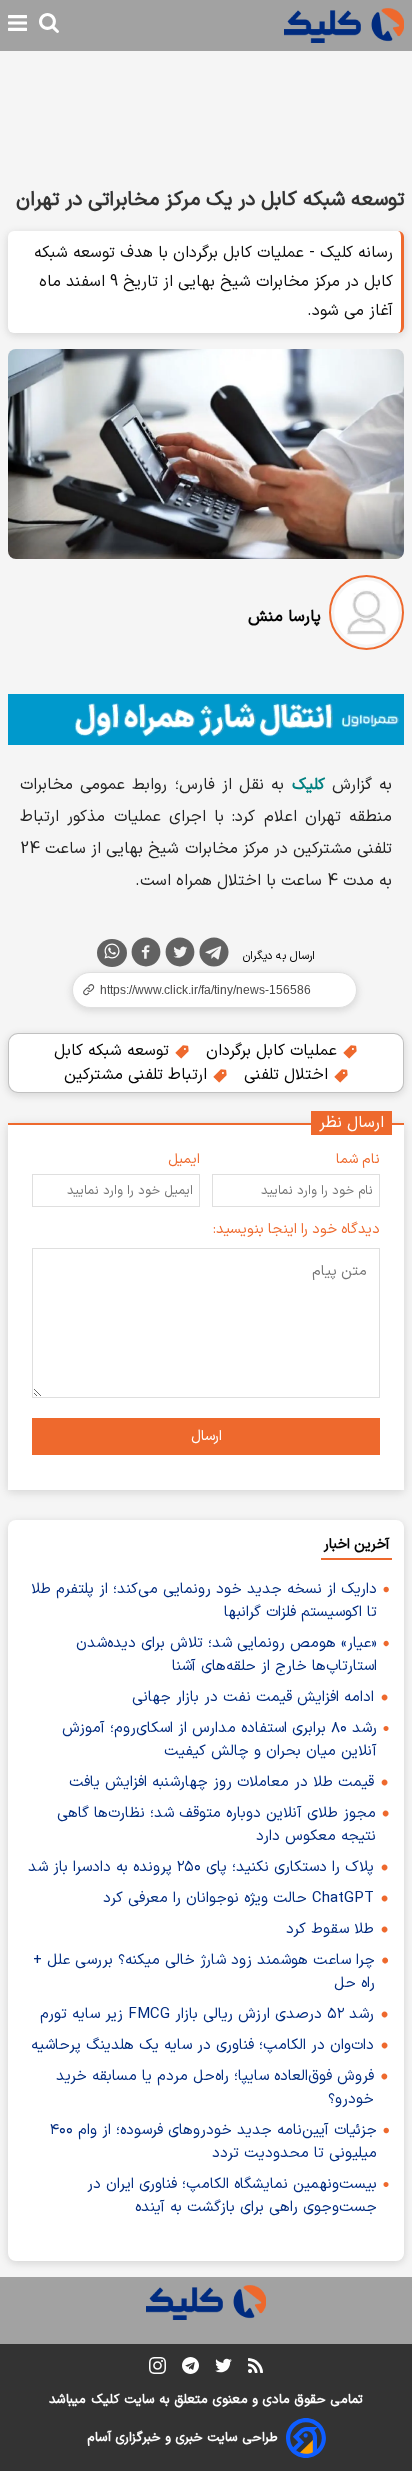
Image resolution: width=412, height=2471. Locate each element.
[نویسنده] (366, 616)
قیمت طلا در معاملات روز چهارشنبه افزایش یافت (221, 1782)
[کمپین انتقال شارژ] (206, 719)
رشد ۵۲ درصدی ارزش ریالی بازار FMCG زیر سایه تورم (207, 2014)
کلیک (105, 2400)
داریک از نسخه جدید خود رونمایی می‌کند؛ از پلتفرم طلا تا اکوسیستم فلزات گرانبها (204, 1601)
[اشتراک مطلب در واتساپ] (112, 953)
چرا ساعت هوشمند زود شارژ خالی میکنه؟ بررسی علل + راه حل (204, 1972)
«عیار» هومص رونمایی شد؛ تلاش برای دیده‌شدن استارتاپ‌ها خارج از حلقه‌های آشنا (226, 1655)
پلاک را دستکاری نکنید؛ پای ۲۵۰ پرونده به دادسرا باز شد (201, 1867)
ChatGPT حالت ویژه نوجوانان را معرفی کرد (238, 1898)
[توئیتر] (180, 956)
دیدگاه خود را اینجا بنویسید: (296, 1229)
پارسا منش (284, 617)
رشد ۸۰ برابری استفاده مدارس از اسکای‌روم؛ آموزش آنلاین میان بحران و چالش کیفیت (219, 1740)
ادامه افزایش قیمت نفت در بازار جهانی (253, 1697)
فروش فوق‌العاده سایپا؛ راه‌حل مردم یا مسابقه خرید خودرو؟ (215, 2088)
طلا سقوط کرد (330, 1929)
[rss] (255, 2369)
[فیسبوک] (146, 956)
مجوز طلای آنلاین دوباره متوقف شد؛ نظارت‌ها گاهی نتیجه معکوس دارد (216, 1825)
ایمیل (184, 1159)
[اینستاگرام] (157, 2369)
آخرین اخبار (356, 1544)
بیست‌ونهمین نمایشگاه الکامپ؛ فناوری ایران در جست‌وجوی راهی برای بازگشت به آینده (232, 2196)
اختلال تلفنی (288, 1075)
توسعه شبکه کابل (114, 1051)
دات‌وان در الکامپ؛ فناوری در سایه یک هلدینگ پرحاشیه (202, 2045)
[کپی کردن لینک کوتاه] (206, 990)
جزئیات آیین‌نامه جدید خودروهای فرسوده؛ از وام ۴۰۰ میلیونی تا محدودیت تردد (213, 2142)
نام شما (358, 1159)
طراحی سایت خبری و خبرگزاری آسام (182, 2438)
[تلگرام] (214, 956)
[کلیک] (344, 25)
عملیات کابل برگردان (274, 1051)
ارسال (206, 1436)
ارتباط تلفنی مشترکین (138, 1075)
